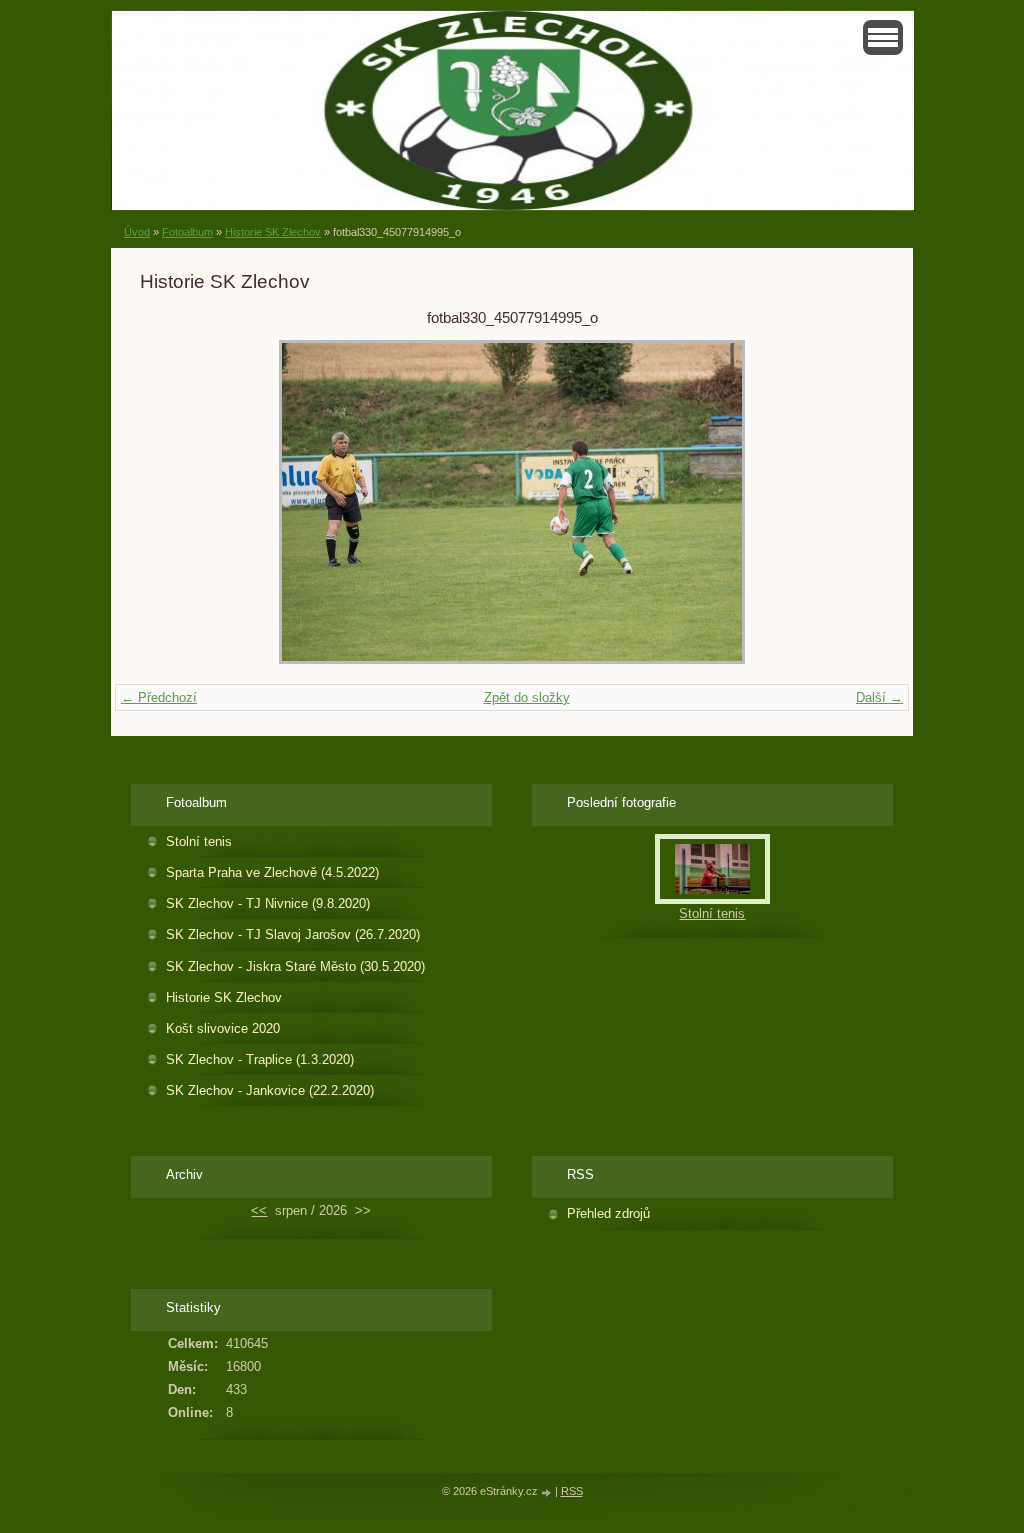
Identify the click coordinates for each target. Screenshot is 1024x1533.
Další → (879, 697)
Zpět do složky (527, 697)
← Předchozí (159, 697)
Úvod (137, 232)
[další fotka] (851, 502)
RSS (572, 1491)
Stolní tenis (199, 841)
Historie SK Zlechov (273, 232)
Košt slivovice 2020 (223, 1028)
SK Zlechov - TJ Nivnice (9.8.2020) (268, 903)
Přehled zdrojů (608, 1213)
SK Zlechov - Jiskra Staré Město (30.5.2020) (295, 966)
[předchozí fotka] (172, 502)
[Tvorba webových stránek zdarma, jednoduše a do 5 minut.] (548, 1492)
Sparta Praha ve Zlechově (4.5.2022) (272, 872)
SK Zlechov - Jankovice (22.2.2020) (270, 1090)
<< (259, 1210)
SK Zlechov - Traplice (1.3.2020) (260, 1059)
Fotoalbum (187, 232)
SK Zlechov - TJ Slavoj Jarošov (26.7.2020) (293, 934)
